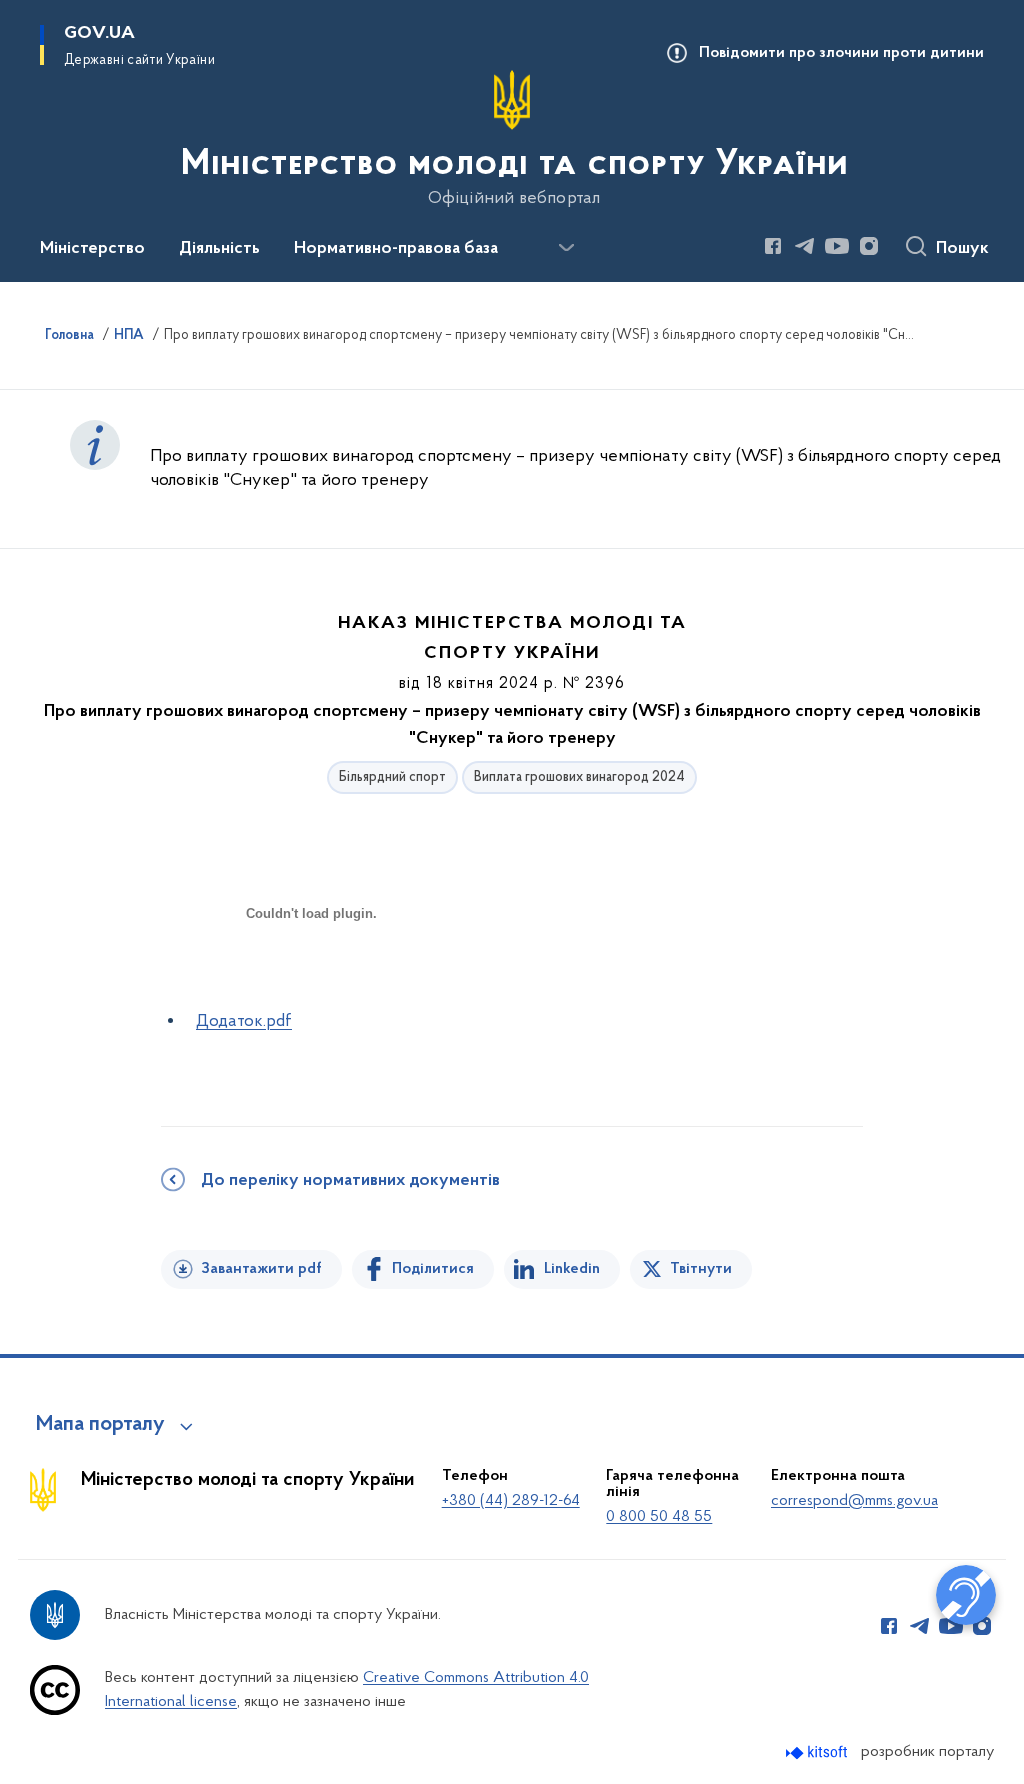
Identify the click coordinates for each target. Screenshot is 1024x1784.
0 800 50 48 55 (659, 1517)
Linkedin (572, 1269)
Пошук (962, 249)
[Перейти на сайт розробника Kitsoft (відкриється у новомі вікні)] (818, 1752)
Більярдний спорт (392, 777)
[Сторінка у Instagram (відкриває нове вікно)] (869, 246)
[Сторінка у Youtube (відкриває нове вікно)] (837, 246)
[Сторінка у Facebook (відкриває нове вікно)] (773, 246)
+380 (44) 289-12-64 (511, 1501)
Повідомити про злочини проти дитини (841, 53)
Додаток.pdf (244, 1022)
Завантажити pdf (261, 1269)
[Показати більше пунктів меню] (566, 248)
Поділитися (433, 1269)
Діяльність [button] (219, 249)
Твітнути (701, 1269)
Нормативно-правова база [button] (396, 249)
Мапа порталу (100, 1425)
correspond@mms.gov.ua (854, 1501)
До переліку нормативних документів (350, 1181)
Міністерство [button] (92, 249)
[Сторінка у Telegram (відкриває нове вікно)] (805, 246)
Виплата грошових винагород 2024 (579, 777)
